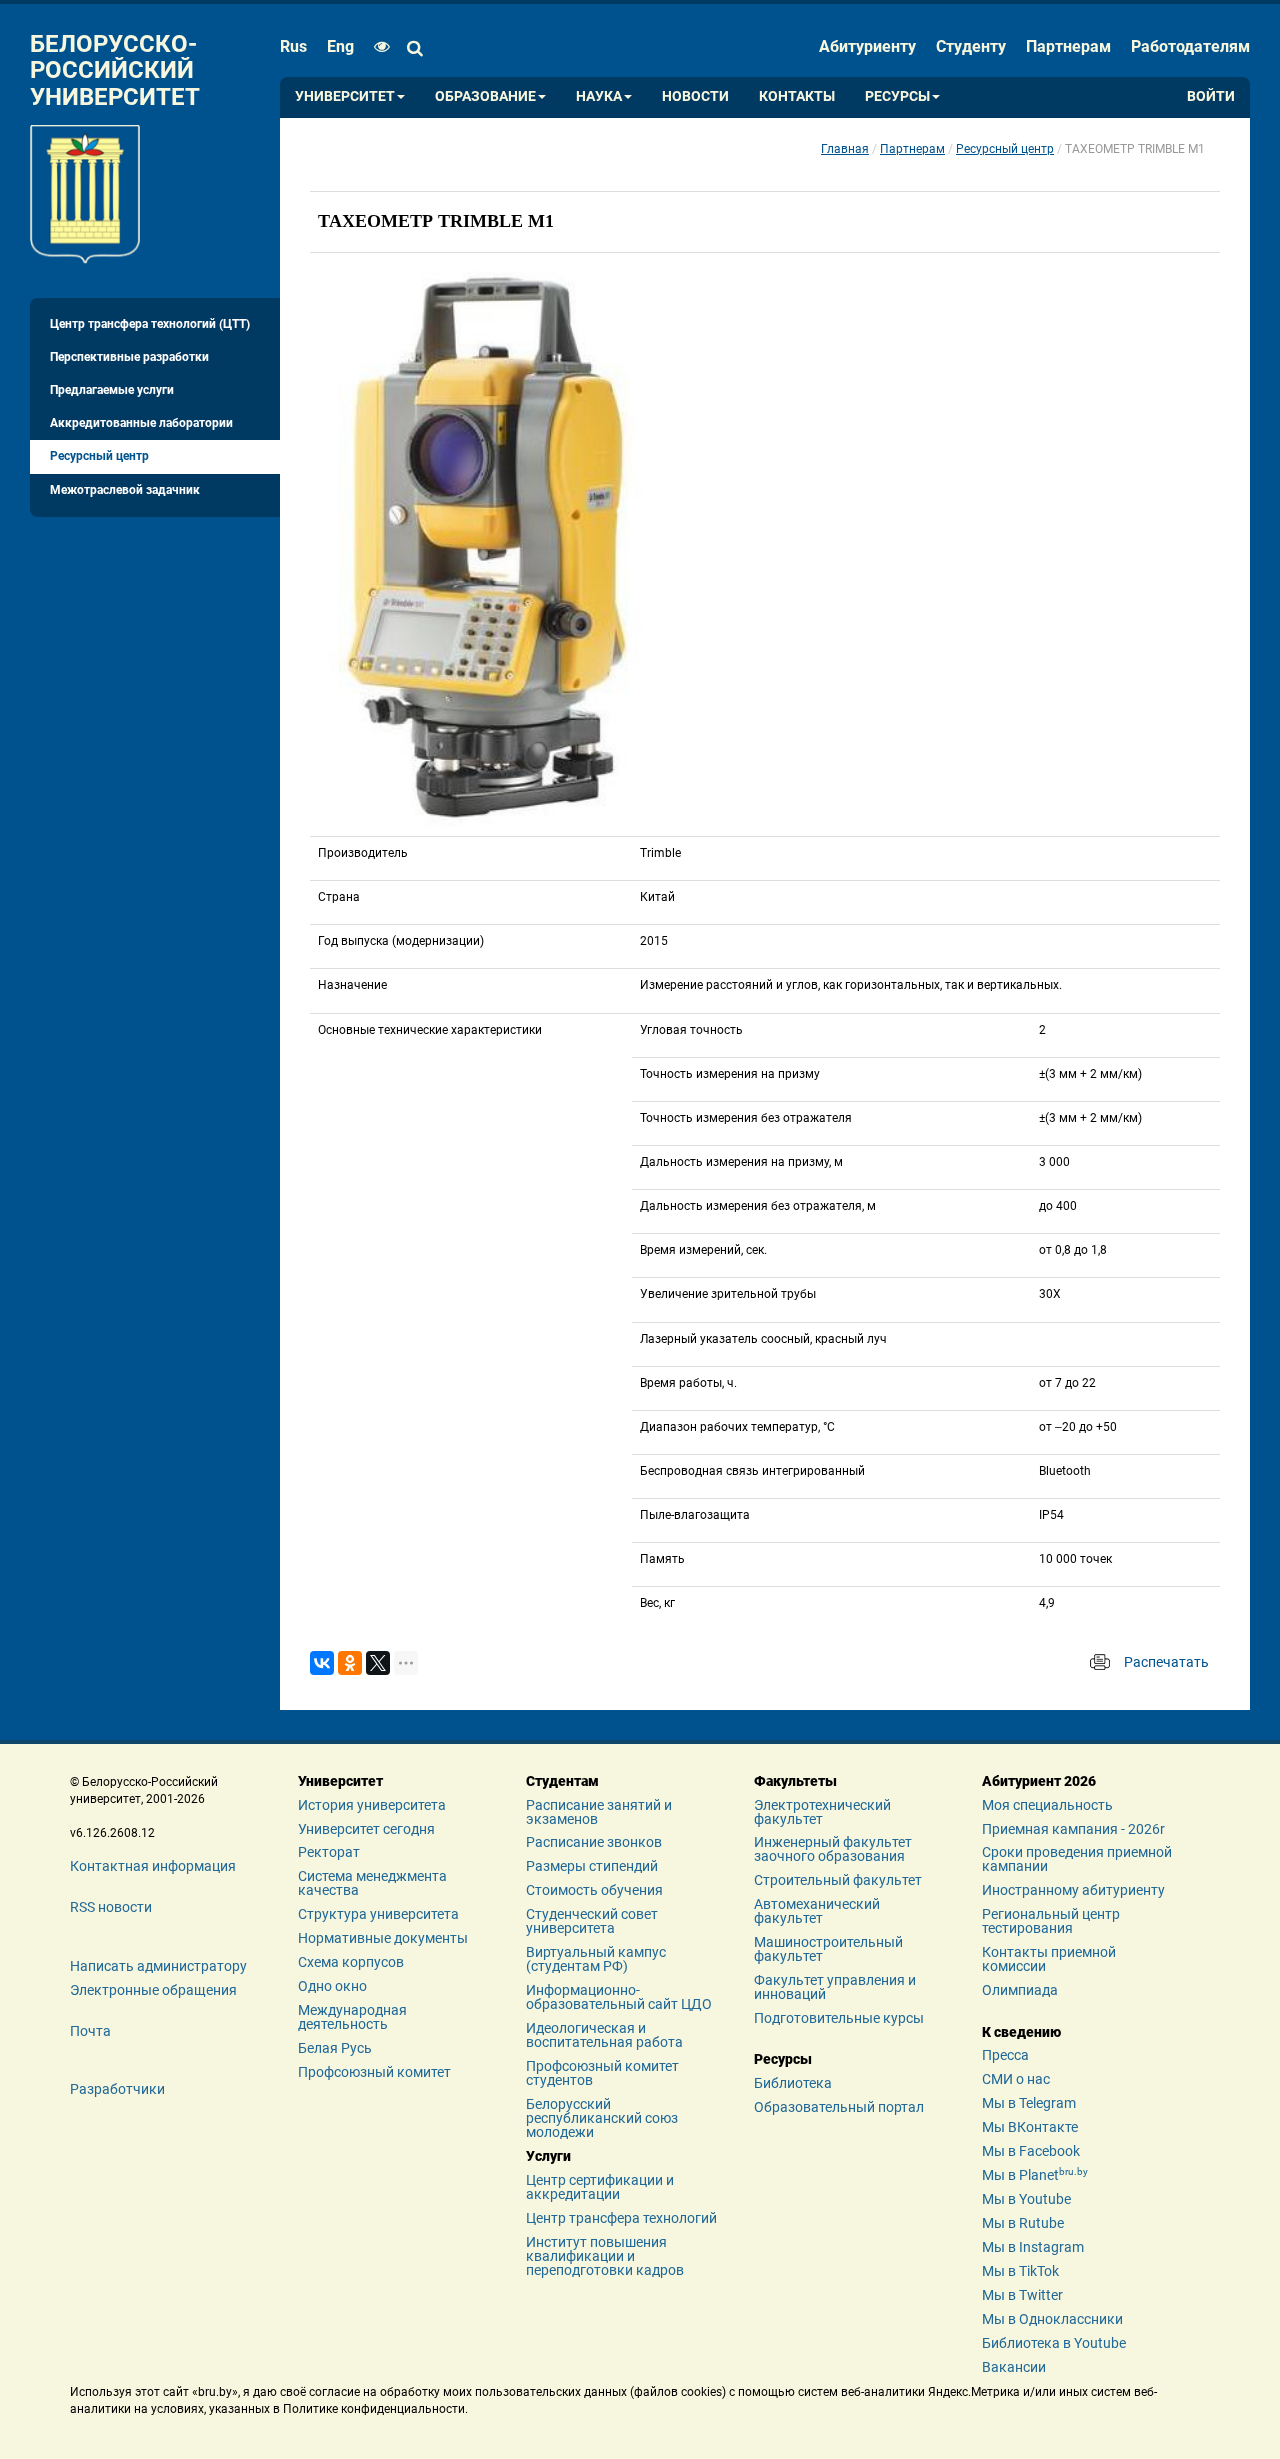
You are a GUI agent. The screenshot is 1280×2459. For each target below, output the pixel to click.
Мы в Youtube (1026, 2199)
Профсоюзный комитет (374, 2072)
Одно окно (332, 1986)
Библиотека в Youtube (1054, 2343)
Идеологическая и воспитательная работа (604, 2035)
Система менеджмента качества (372, 1883)
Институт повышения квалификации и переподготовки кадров (605, 2256)
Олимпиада (1020, 1990)
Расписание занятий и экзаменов (599, 1812)
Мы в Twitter (1022, 2295)
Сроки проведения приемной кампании (1077, 1859)
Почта (90, 2031)
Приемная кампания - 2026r (1073, 1829)
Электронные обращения (153, 1990)
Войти (1211, 96)
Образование (485, 96)
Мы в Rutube (1023, 2223)
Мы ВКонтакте (1030, 2127)
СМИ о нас (1016, 2079)
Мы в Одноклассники (1052, 2319)
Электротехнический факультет (822, 1812)
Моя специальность (1047, 1805)
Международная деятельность (352, 2017)
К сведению (1021, 2032)
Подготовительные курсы (839, 2018)
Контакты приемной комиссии (1049, 1959)
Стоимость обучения (594, 1890)
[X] (378, 1663)
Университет (345, 96)
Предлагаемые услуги (112, 390)
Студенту (971, 46)
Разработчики (117, 2089)
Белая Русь (335, 2048)
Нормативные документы (383, 1938)
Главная (845, 149)
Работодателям (1190, 46)
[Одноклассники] (350, 1663)
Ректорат (329, 1852)
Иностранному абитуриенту (1073, 1890)
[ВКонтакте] (322, 1663)
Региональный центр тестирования (1051, 1921)
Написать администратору (158, 1966)
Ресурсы (897, 96)
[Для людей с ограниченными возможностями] (377, 47)
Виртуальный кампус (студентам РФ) (596, 1959)
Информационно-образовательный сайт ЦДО (619, 1997)
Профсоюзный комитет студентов (602, 2073)
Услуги (548, 2156)
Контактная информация (153, 1866)
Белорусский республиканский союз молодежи (602, 2118)
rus (293, 46)
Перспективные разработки (129, 357)
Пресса (1005, 2055)
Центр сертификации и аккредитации (600, 2187)
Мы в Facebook (1031, 2151)
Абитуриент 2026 (1039, 1781)
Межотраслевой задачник (125, 490)
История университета (372, 1805)
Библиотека (793, 2083)
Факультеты (795, 1781)
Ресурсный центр (99, 456)
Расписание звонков (594, 1842)
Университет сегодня (366, 1829)
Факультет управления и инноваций (835, 1987)
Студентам (562, 1781)
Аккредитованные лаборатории (141, 423)
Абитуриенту (867, 46)
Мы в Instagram (1033, 2247)
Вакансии (1014, 2367)
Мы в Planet (1035, 2175)
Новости (695, 96)
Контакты (797, 96)
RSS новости (111, 1907)
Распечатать (1166, 1662)
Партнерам (1068, 46)
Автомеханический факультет (817, 1911)
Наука (599, 96)
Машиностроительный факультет (828, 1949)
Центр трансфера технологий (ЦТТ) (150, 324)
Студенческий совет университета (592, 1921)
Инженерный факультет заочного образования (833, 1849)
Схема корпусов (351, 1962)
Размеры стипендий (592, 1866)
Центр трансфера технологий (621, 2218)
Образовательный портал (839, 2107)
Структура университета (378, 1914)
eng (340, 46)
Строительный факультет (838, 1880)
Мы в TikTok (1020, 2271)
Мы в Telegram (1029, 2103)
